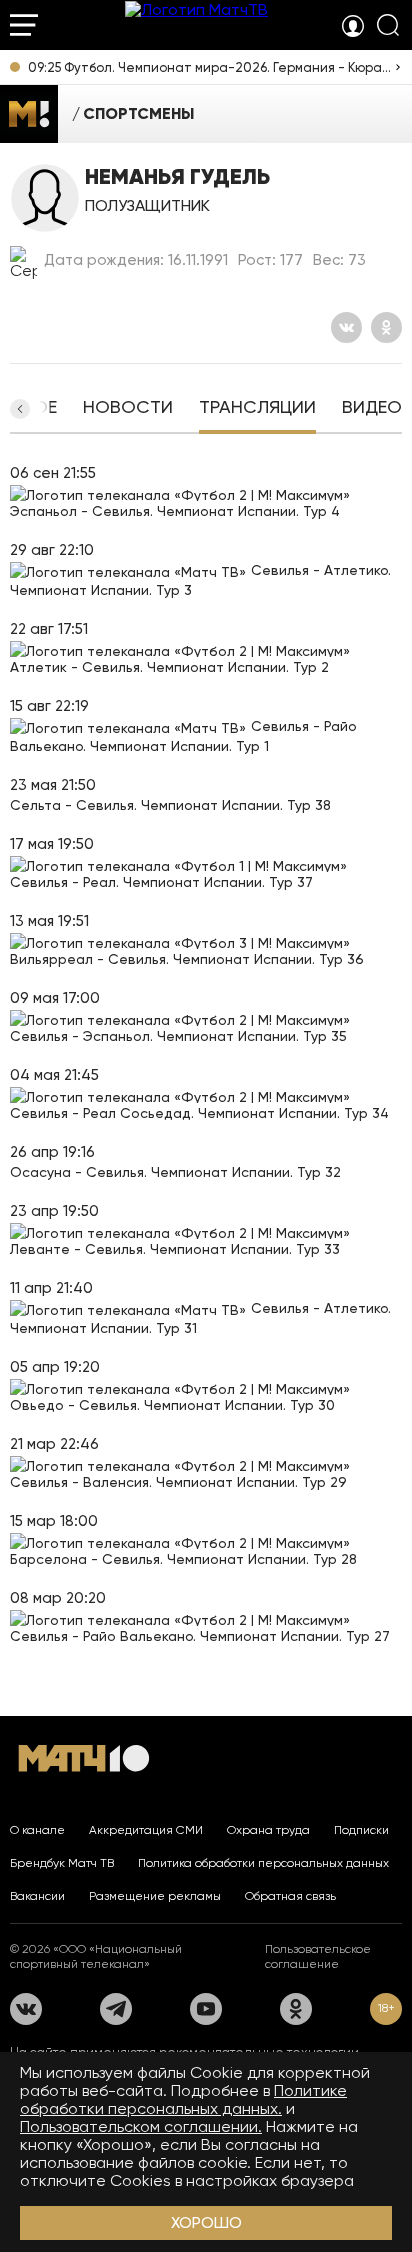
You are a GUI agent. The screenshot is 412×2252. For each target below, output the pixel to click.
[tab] (128, 409)
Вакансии (37, 1896)
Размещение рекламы (155, 1896)
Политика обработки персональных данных (263, 1863)
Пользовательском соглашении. (141, 2126)
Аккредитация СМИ (146, 1830)
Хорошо (206, 2222)
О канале (37, 1830)
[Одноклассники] (386, 327)
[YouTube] (206, 2009)
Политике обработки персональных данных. (183, 2099)
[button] (20, 409)
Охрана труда (268, 1830)
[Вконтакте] (346, 327)
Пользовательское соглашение (318, 1956)
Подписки (361, 1830)
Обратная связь (290, 1896)
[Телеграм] (116, 2009)
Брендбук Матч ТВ (62, 1863)
